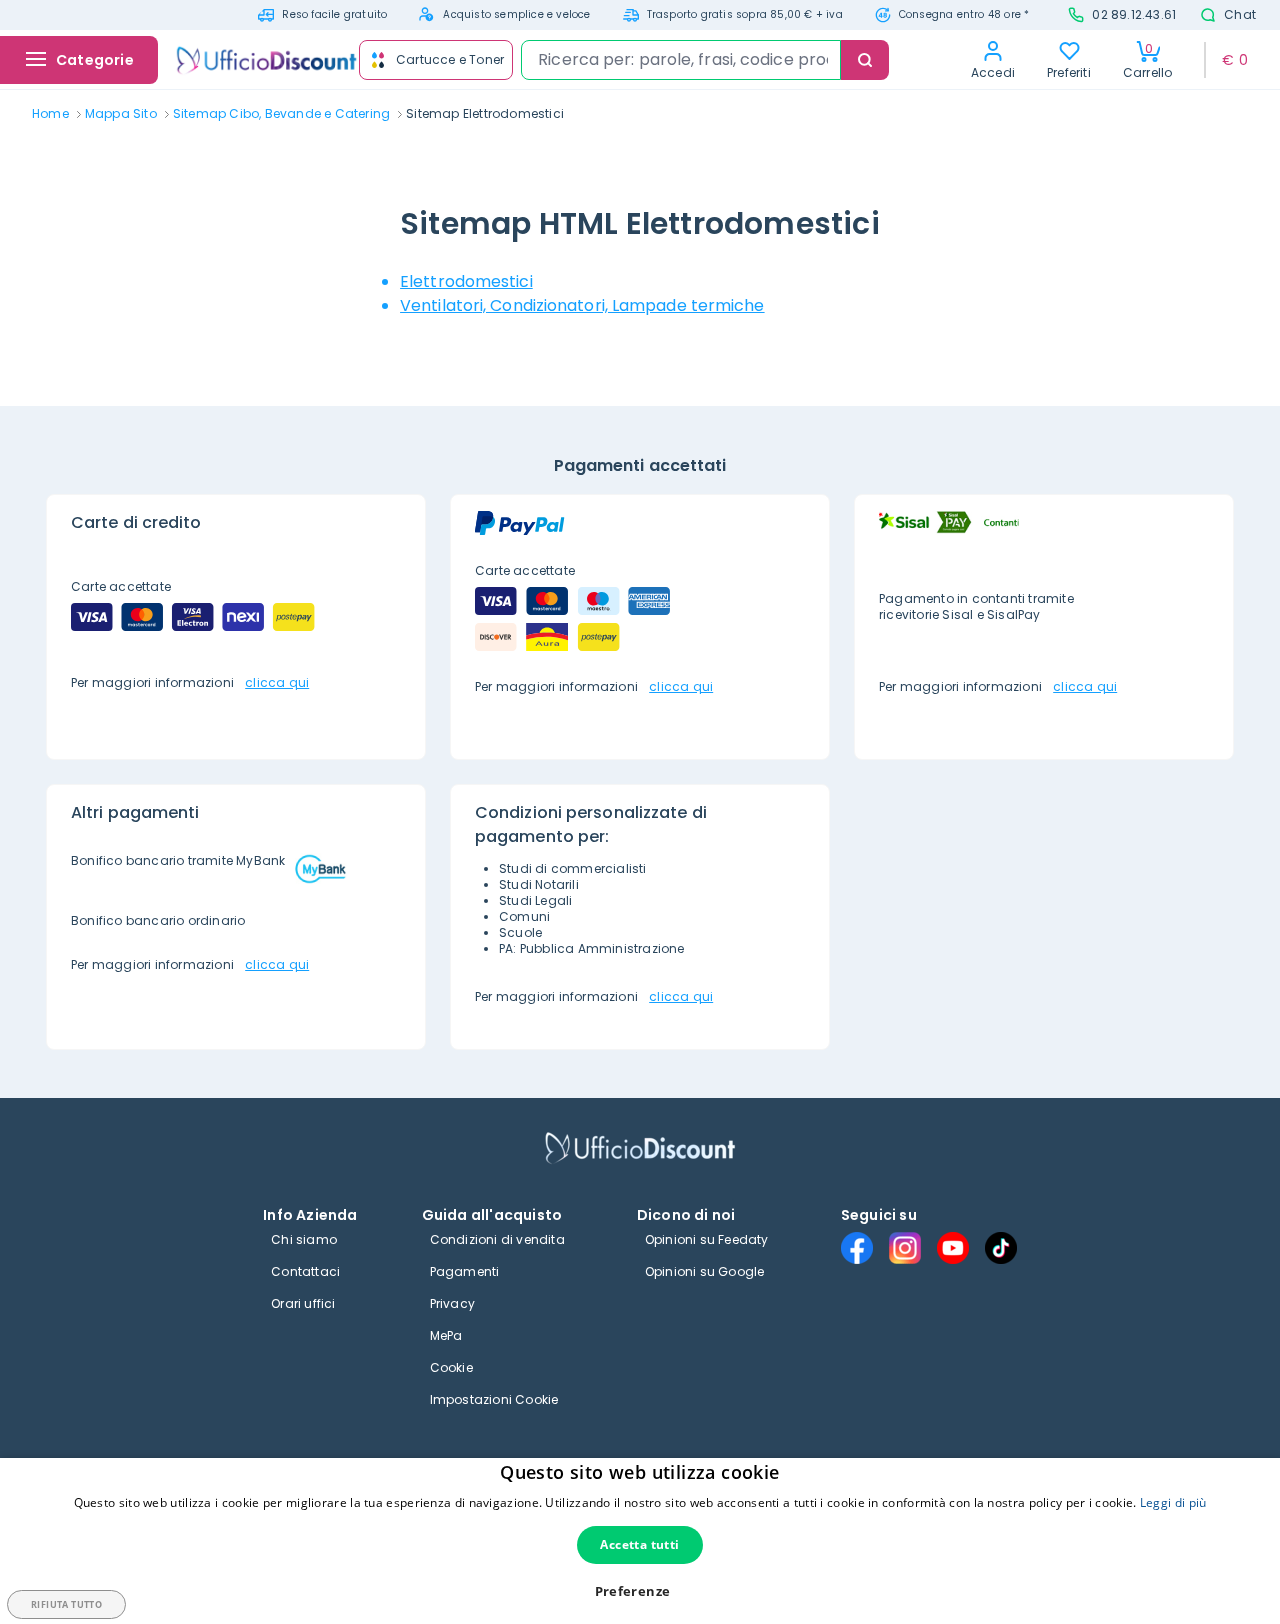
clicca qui (277, 682)
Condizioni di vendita (497, 1239)
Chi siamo (304, 1239)
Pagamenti (465, 1271)
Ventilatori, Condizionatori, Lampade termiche (582, 305)
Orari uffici (303, 1303)
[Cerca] (865, 60)
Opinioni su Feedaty (707, 1239)
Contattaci (305, 1271)
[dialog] (640, 1541)
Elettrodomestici (466, 281)
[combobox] (681, 60)
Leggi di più (1173, 1502)
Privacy (452, 1303)
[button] (640, 1591)
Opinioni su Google (705, 1271)
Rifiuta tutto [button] (66, 1604)
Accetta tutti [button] (639, 1544)
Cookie (451, 1367)
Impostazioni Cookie (494, 1399)
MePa (446, 1335)
